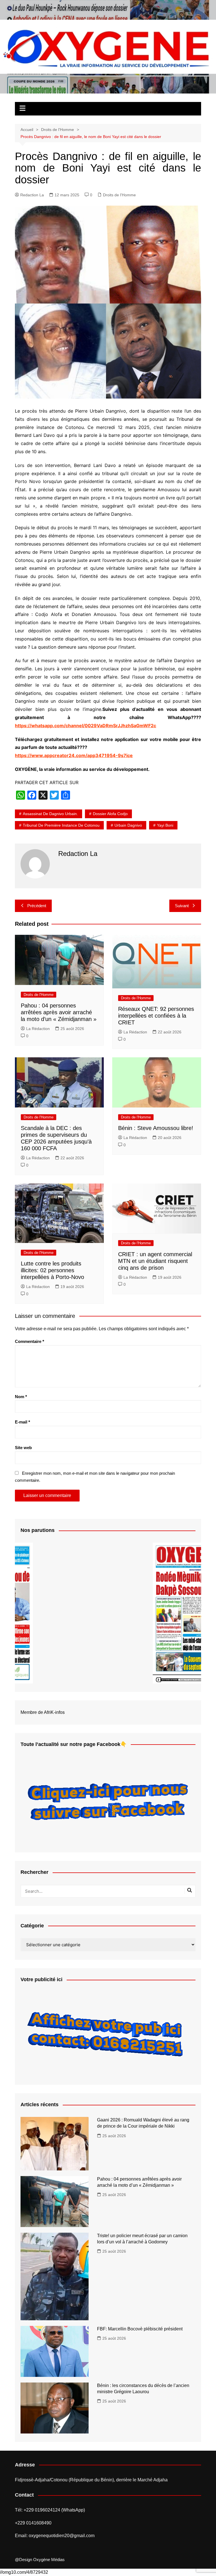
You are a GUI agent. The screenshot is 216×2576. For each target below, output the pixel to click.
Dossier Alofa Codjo (110, 814)
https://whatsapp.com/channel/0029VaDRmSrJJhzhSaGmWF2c (85, 726)
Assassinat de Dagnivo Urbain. (50, 814)
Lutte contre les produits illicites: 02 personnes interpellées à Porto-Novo (53, 1270)
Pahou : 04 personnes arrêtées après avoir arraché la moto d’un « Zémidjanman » (59, 1012)
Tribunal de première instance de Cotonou (61, 825)
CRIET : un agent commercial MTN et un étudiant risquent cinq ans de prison (155, 1261)
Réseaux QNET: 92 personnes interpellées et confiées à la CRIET (156, 1016)
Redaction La (32, 195)
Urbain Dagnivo (128, 825)
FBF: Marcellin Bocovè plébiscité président (140, 2329)
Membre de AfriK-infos (43, 1712)
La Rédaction (38, 1029)
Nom (21, 1397)
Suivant (182, 906)
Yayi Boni (165, 825)
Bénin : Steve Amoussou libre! (156, 1128)
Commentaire (30, 1341)
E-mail (22, 1422)
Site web (23, 1448)
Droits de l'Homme (119, 195)
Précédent (37, 906)
